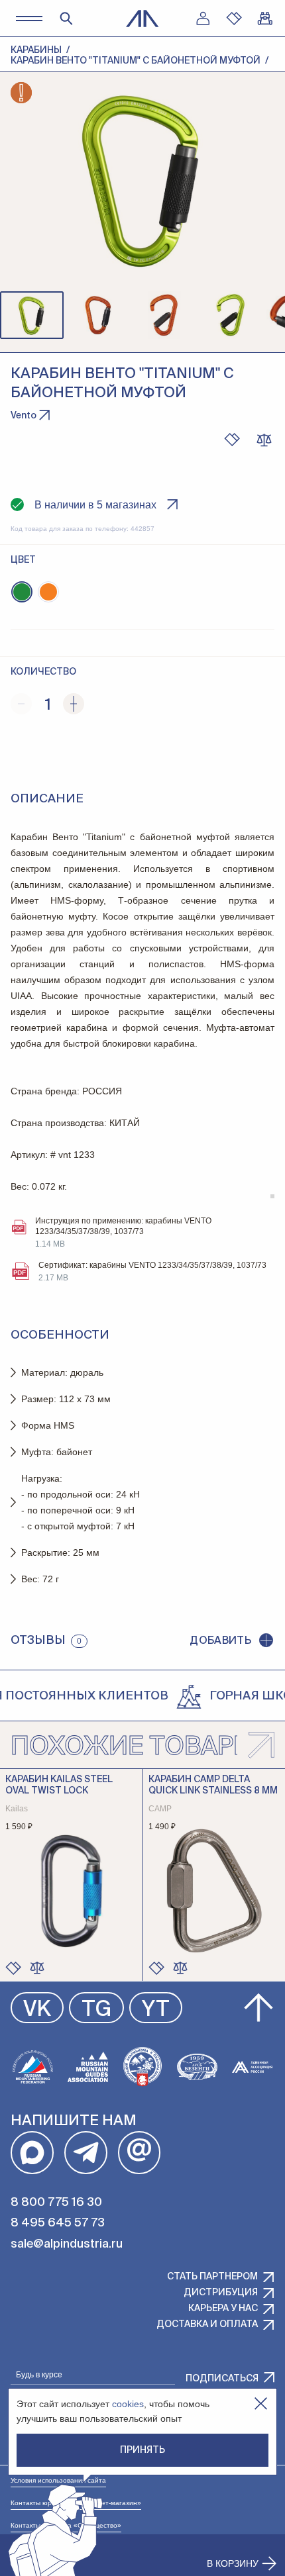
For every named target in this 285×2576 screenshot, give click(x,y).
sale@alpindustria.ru (67, 2244)
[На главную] (142, 19)
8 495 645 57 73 (58, 2223)
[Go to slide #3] (164, 315)
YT (156, 2010)
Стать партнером (212, 2277)
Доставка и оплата (207, 2324)
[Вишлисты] (234, 19)
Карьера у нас (223, 2309)
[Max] (32, 2153)
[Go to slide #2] (98, 315)
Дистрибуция (221, 2293)
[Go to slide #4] (231, 315)
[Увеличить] (74, 704)
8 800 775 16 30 (56, 2203)
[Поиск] (66, 19)
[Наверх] (258, 2008)
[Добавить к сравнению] (264, 440)
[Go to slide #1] (32, 315)
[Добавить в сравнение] (37, 1968)
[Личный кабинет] (203, 19)
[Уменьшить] (21, 704)
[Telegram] (86, 2153)
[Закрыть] (261, 2404)
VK (37, 2010)
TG (96, 2010)
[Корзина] (265, 19)
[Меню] (29, 18)
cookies (128, 2404)
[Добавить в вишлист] (232, 440)
